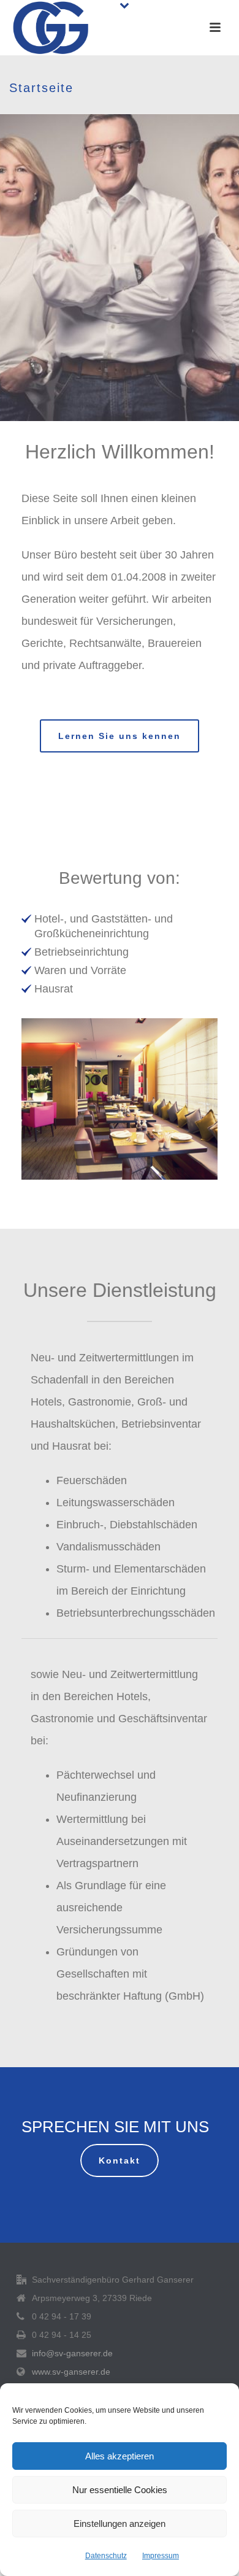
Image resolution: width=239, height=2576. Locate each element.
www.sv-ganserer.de (71, 2372)
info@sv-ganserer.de (72, 2353)
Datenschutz (106, 2556)
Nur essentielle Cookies (120, 2490)
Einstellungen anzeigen (120, 2524)
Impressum (161, 2556)
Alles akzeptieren (120, 2456)
